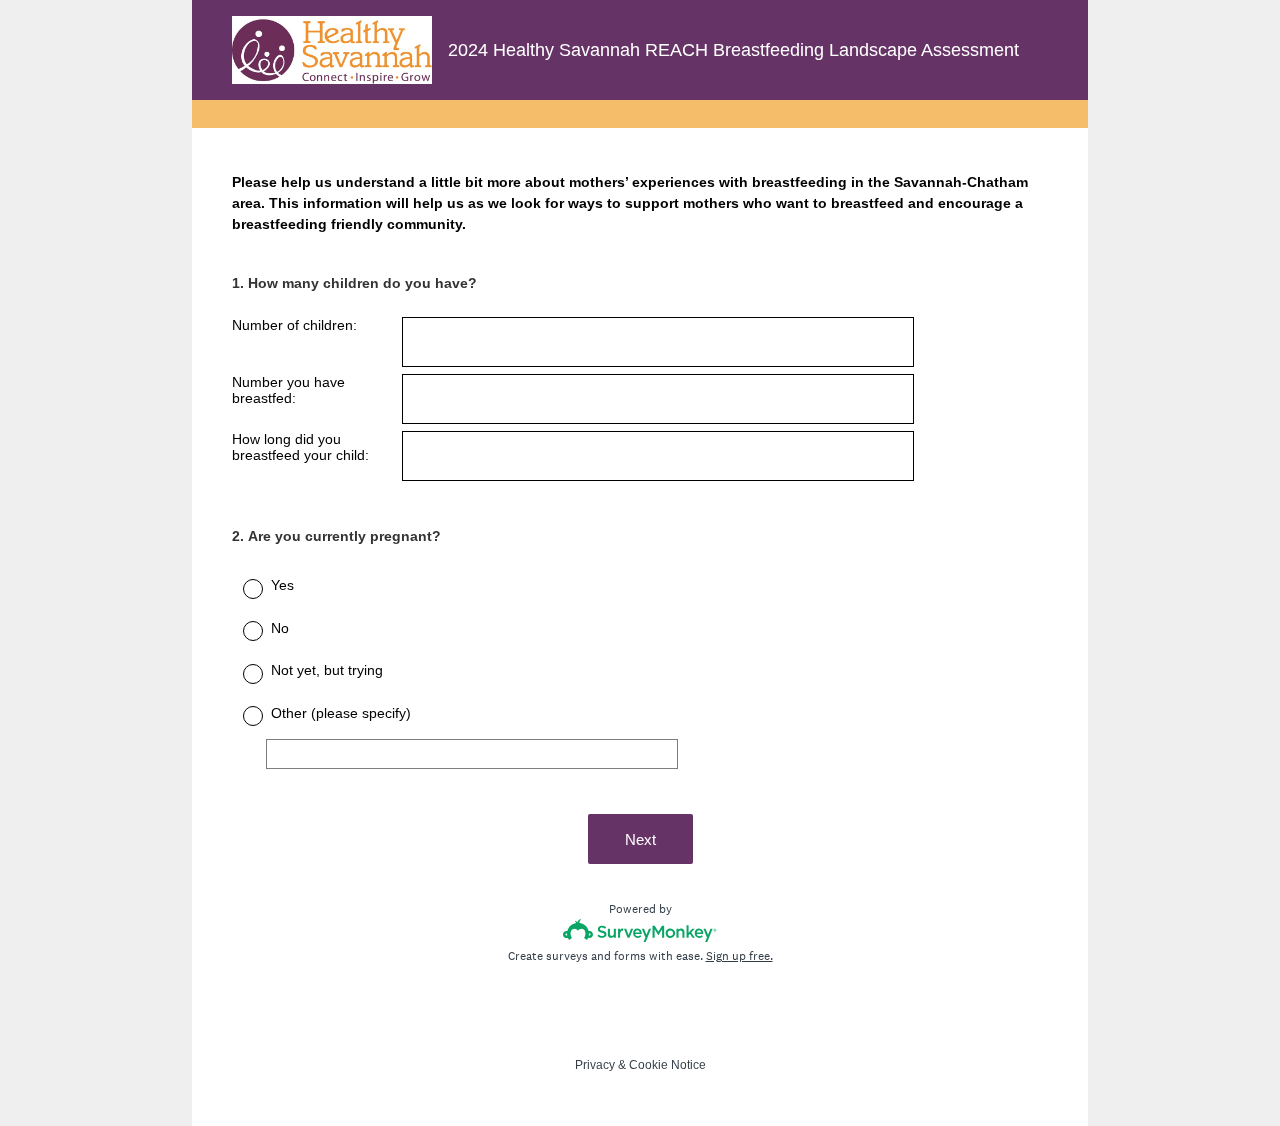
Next (640, 839)
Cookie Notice (667, 1065)
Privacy (595, 1065)
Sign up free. (739, 956)
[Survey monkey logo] (640, 930)
